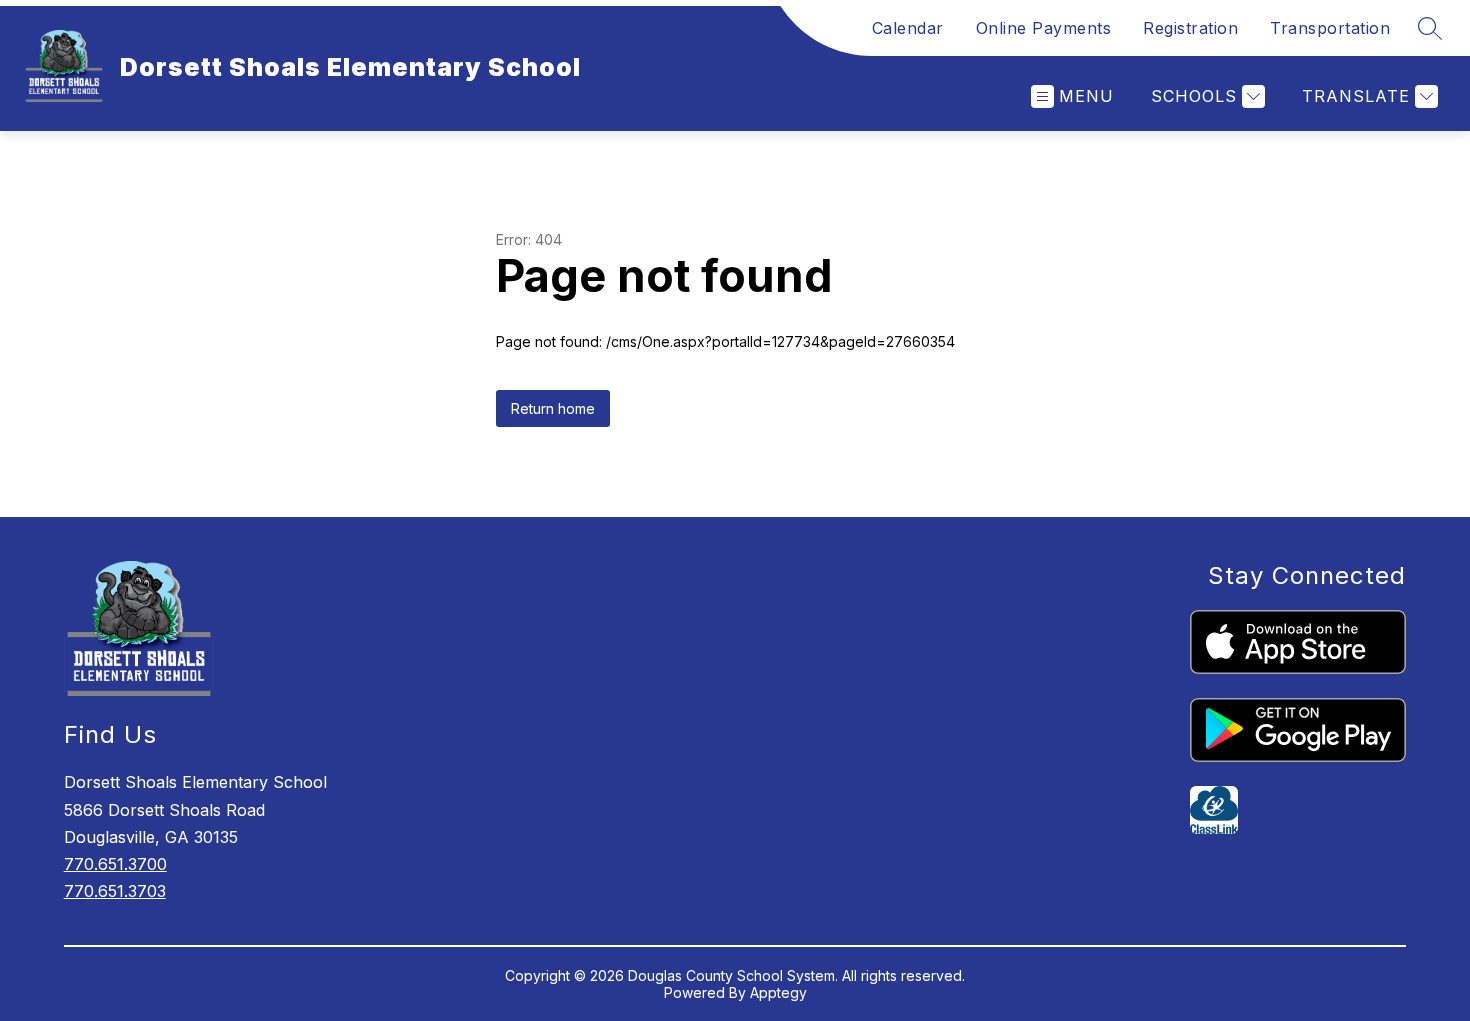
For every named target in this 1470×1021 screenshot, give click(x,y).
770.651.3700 (115, 864)
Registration (1190, 28)
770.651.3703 (115, 891)
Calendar (908, 28)
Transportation (1330, 28)
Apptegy (778, 992)
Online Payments (1044, 28)
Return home (553, 408)
